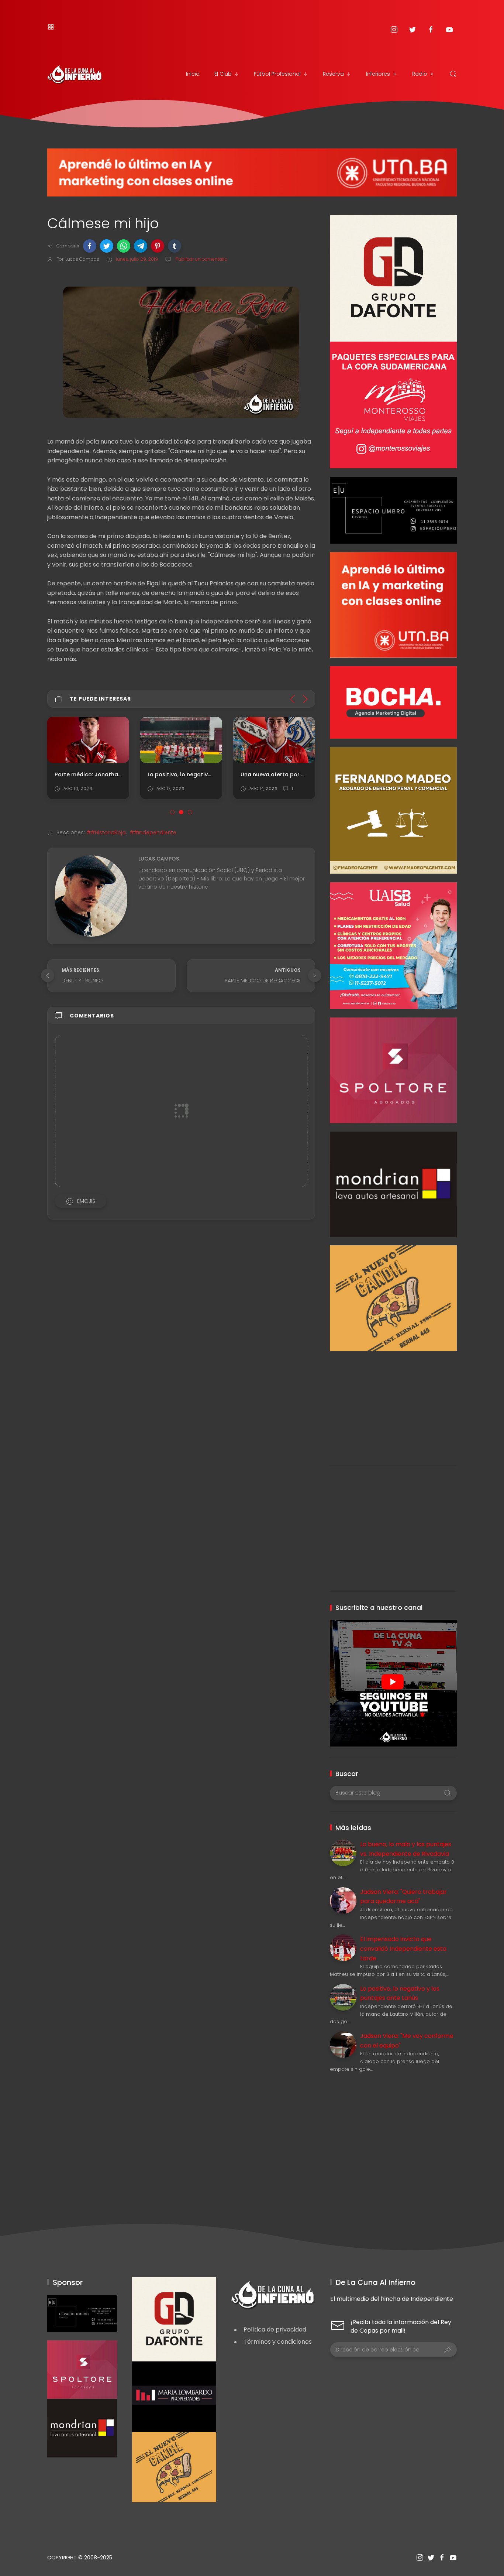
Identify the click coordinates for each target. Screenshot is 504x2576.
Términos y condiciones (278, 2342)
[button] (90, 246)
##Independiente (153, 832)
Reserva (333, 74)
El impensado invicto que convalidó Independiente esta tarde (403, 1949)
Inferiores (378, 74)
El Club (223, 74)
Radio (420, 74)
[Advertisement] (393, 1403)
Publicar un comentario (201, 259)
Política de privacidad (275, 2329)
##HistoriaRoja (106, 832)
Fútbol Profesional (277, 74)
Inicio (193, 74)
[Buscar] (453, 74)
